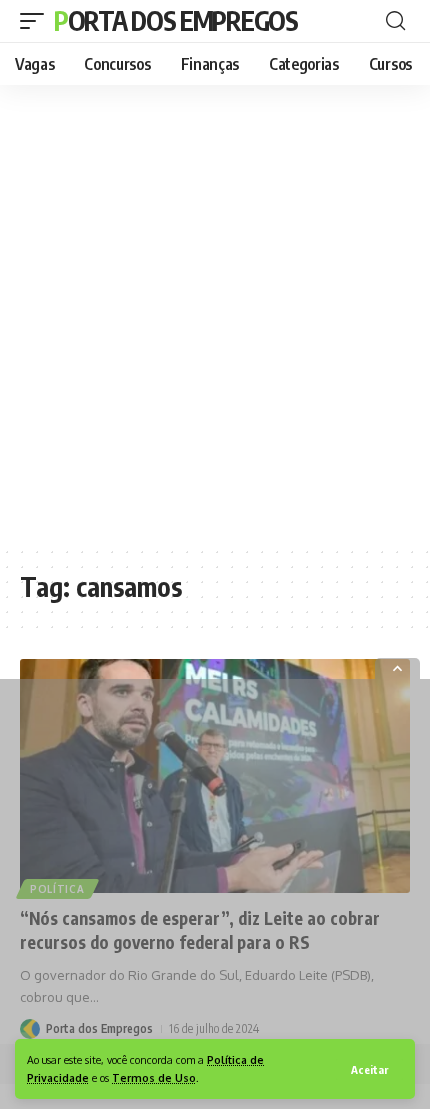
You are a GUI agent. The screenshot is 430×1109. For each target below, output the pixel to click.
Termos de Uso (154, 1077)
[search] (395, 21)
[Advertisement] (215, 315)
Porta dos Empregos (176, 20)
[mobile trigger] (37, 21)
